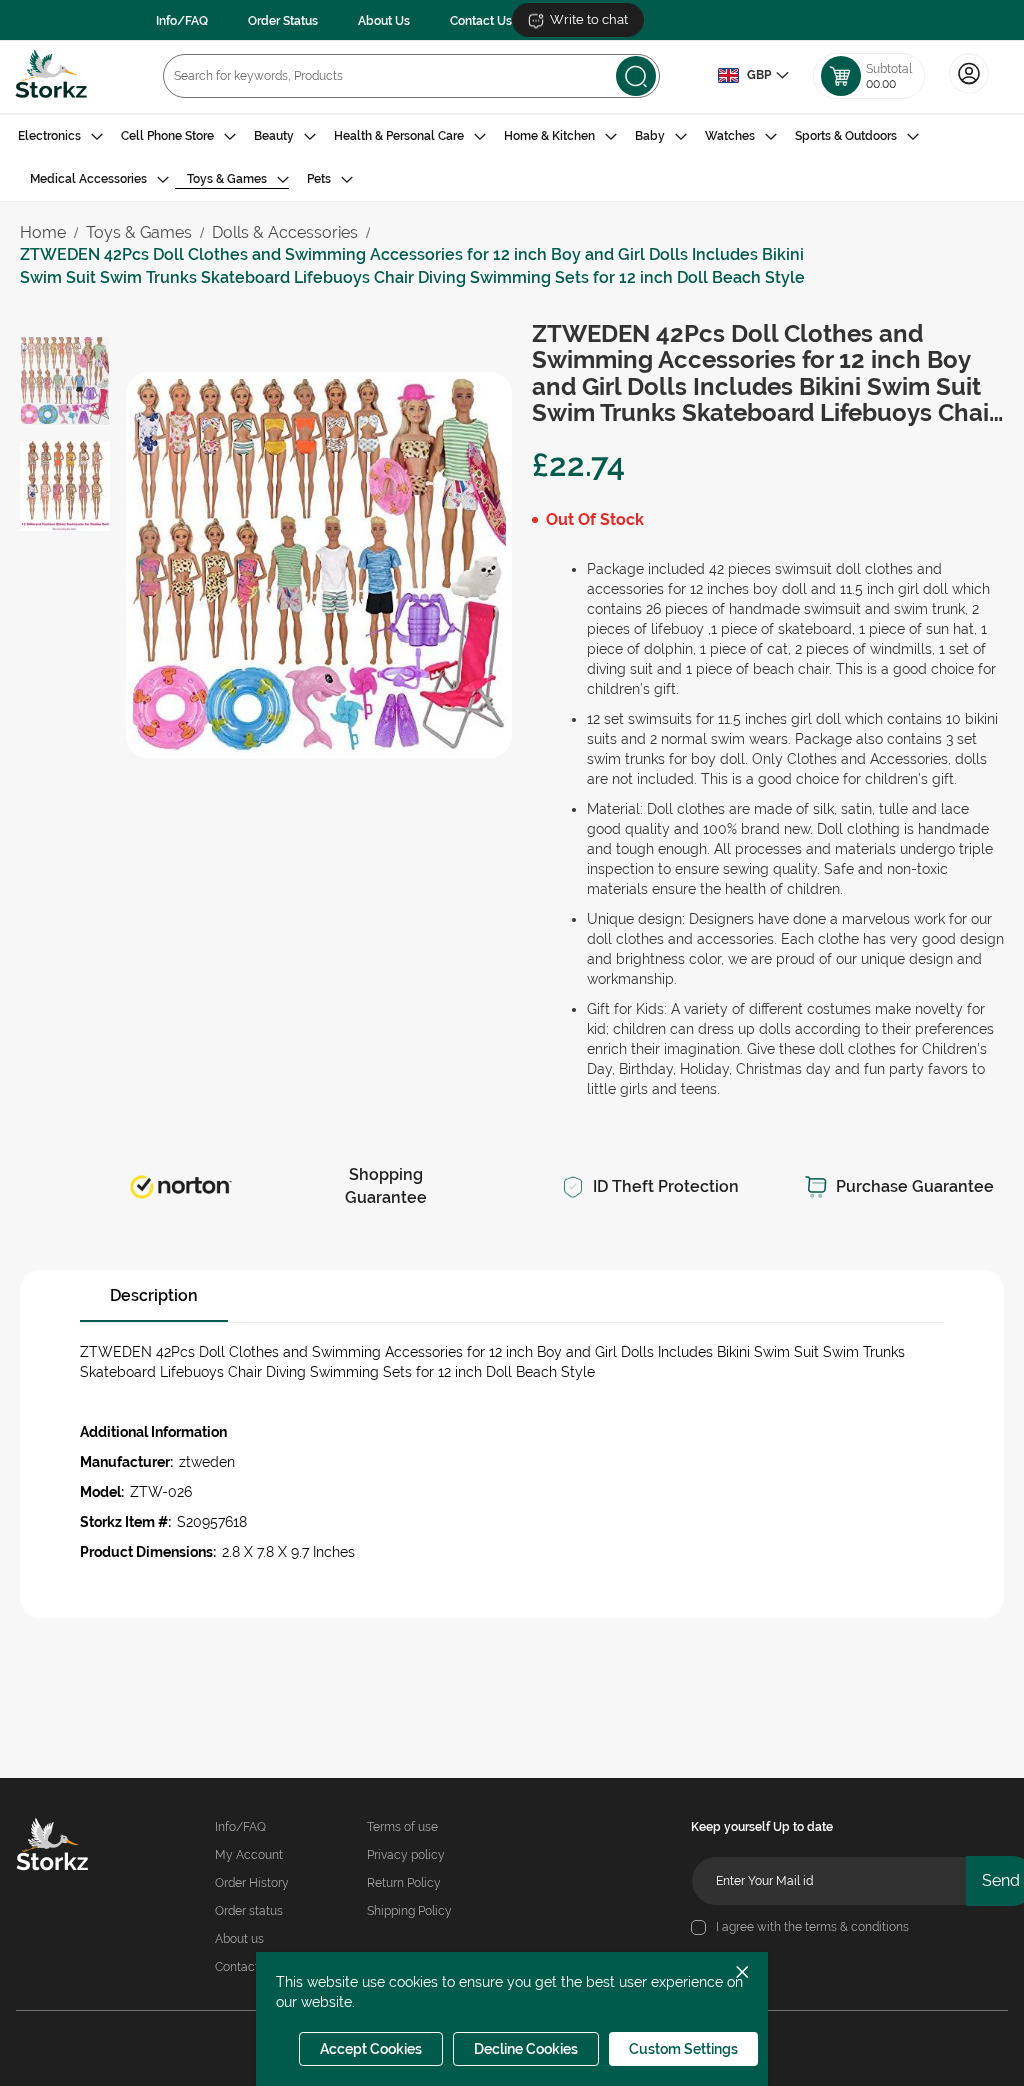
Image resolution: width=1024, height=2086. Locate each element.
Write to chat (589, 19)
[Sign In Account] (969, 91)
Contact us (245, 1967)
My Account (249, 1855)
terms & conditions (857, 1927)
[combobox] (411, 76)
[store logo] (51, 76)
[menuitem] (60, 136)
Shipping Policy (409, 1911)
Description (154, 1295)
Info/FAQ (182, 21)
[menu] (512, 158)
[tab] (512, 158)
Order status (249, 1911)
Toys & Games (139, 232)
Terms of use (402, 1827)
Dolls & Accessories (285, 232)
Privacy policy (406, 1855)
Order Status (283, 21)
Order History (252, 1883)
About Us (384, 21)
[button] (753, 76)
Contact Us (481, 21)
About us (239, 1939)
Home (43, 232)
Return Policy (404, 1883)
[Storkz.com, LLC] (60, 1847)
